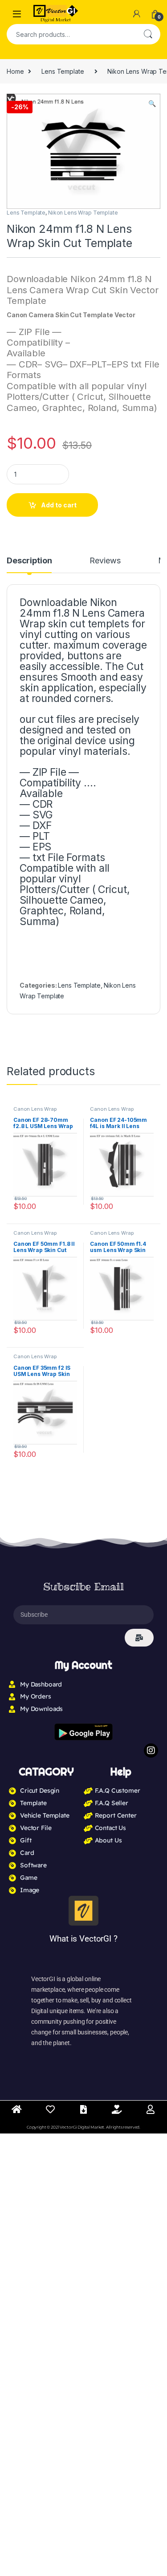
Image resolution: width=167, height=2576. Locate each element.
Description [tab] (29, 561)
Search (148, 34)
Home (15, 71)
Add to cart (59, 505)
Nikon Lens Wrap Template (83, 213)
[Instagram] (151, 1751)
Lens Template (63, 71)
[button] (152, 104)
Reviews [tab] (105, 561)
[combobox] (71, 34)
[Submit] (139, 1638)
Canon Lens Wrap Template (35, 1112)
